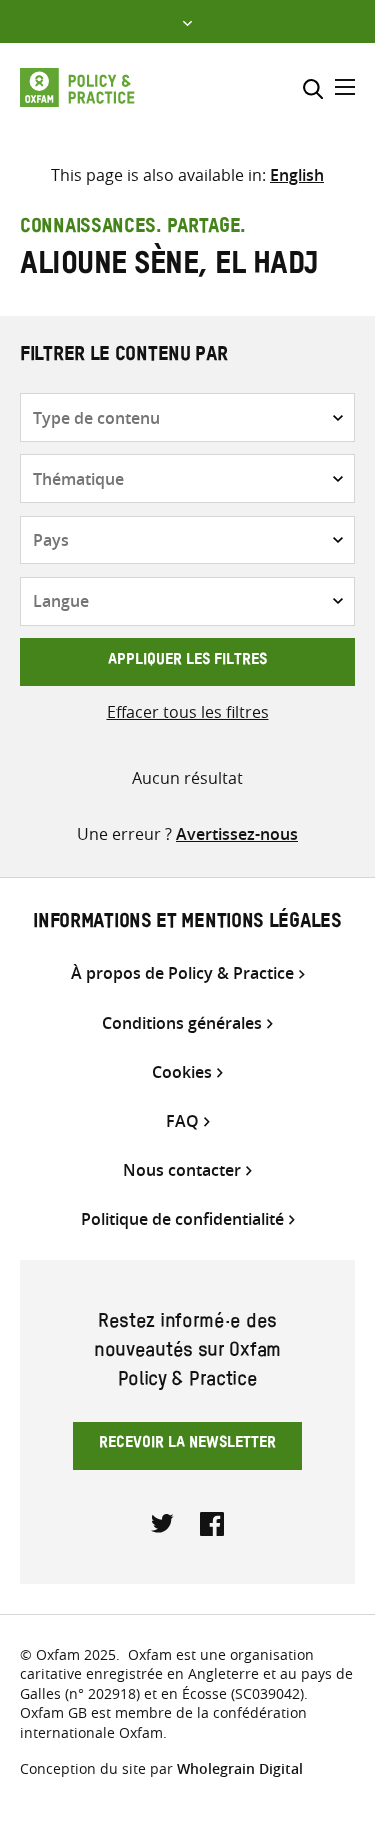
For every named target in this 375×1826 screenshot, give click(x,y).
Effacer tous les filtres (188, 712)
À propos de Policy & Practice (182, 973)
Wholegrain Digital (240, 1768)
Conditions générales (182, 1023)
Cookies (182, 1072)
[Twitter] (163, 1522)
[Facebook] (212, 1522)
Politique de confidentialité (182, 1219)
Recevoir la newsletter (187, 1445)
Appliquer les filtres (187, 662)
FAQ (182, 1121)
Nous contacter (182, 1170)
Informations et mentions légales (187, 924)
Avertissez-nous (237, 834)
